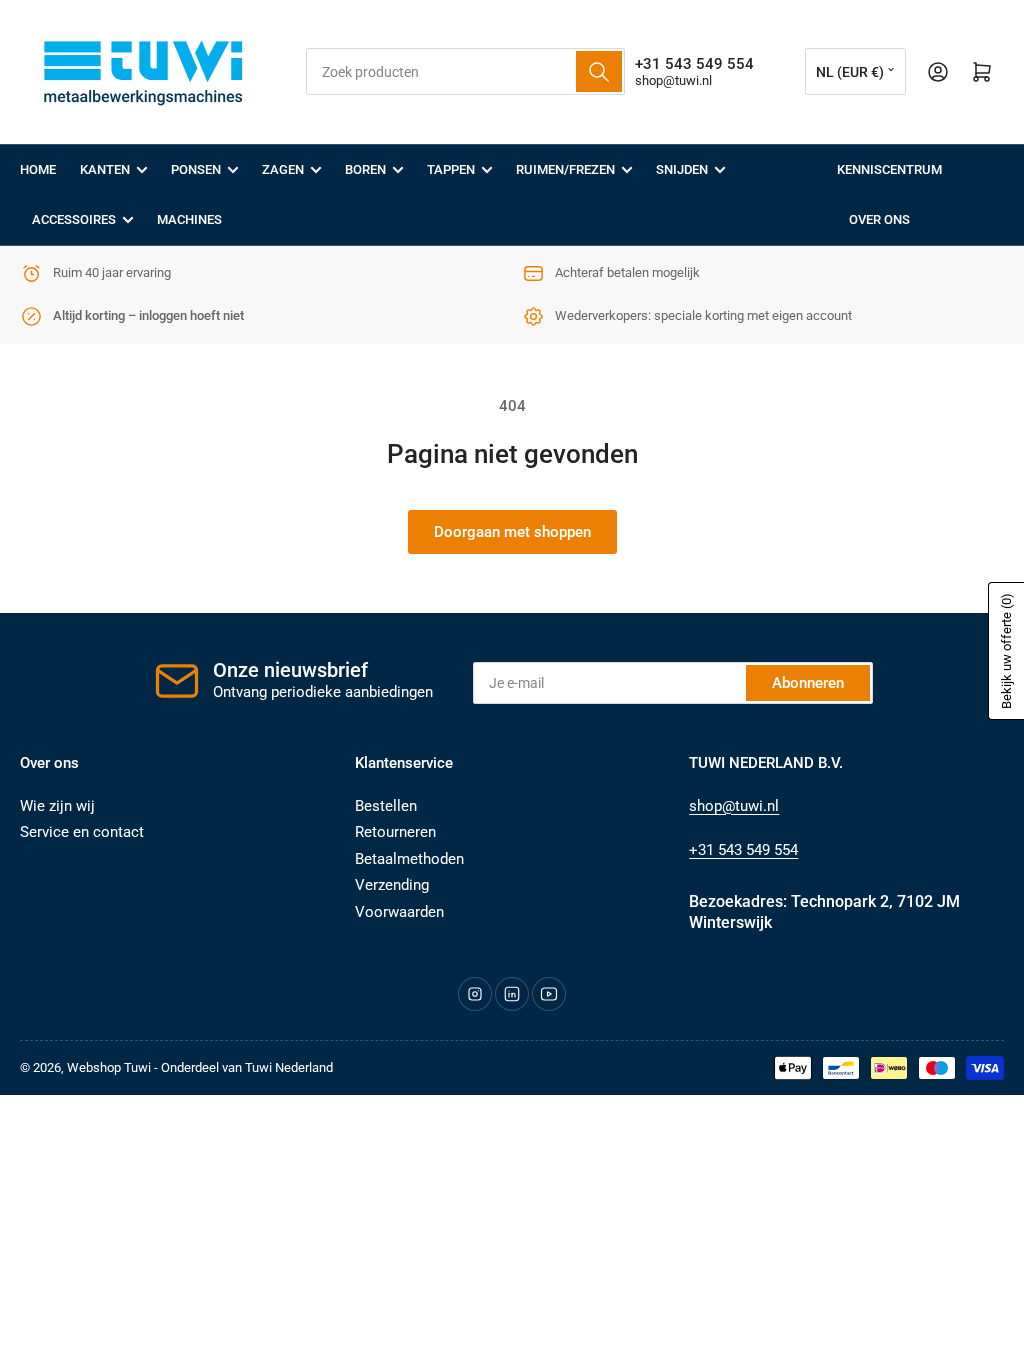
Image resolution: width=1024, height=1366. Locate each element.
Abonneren (808, 683)
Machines (189, 219)
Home (38, 169)
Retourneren (395, 832)
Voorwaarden (399, 912)
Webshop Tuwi (109, 1067)
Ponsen (196, 169)
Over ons (879, 219)
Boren (365, 169)
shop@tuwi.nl (673, 80)
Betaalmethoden (409, 859)
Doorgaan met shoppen (512, 532)
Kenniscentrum (889, 169)
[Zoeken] (599, 71)
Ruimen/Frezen (565, 169)
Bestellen (386, 806)
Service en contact (82, 832)
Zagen (283, 169)
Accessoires (74, 219)
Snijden (682, 169)
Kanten (105, 169)
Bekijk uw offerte (1006, 651)
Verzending (392, 885)
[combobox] (465, 71)
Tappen (451, 169)
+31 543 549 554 (743, 850)
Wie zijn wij (57, 806)
